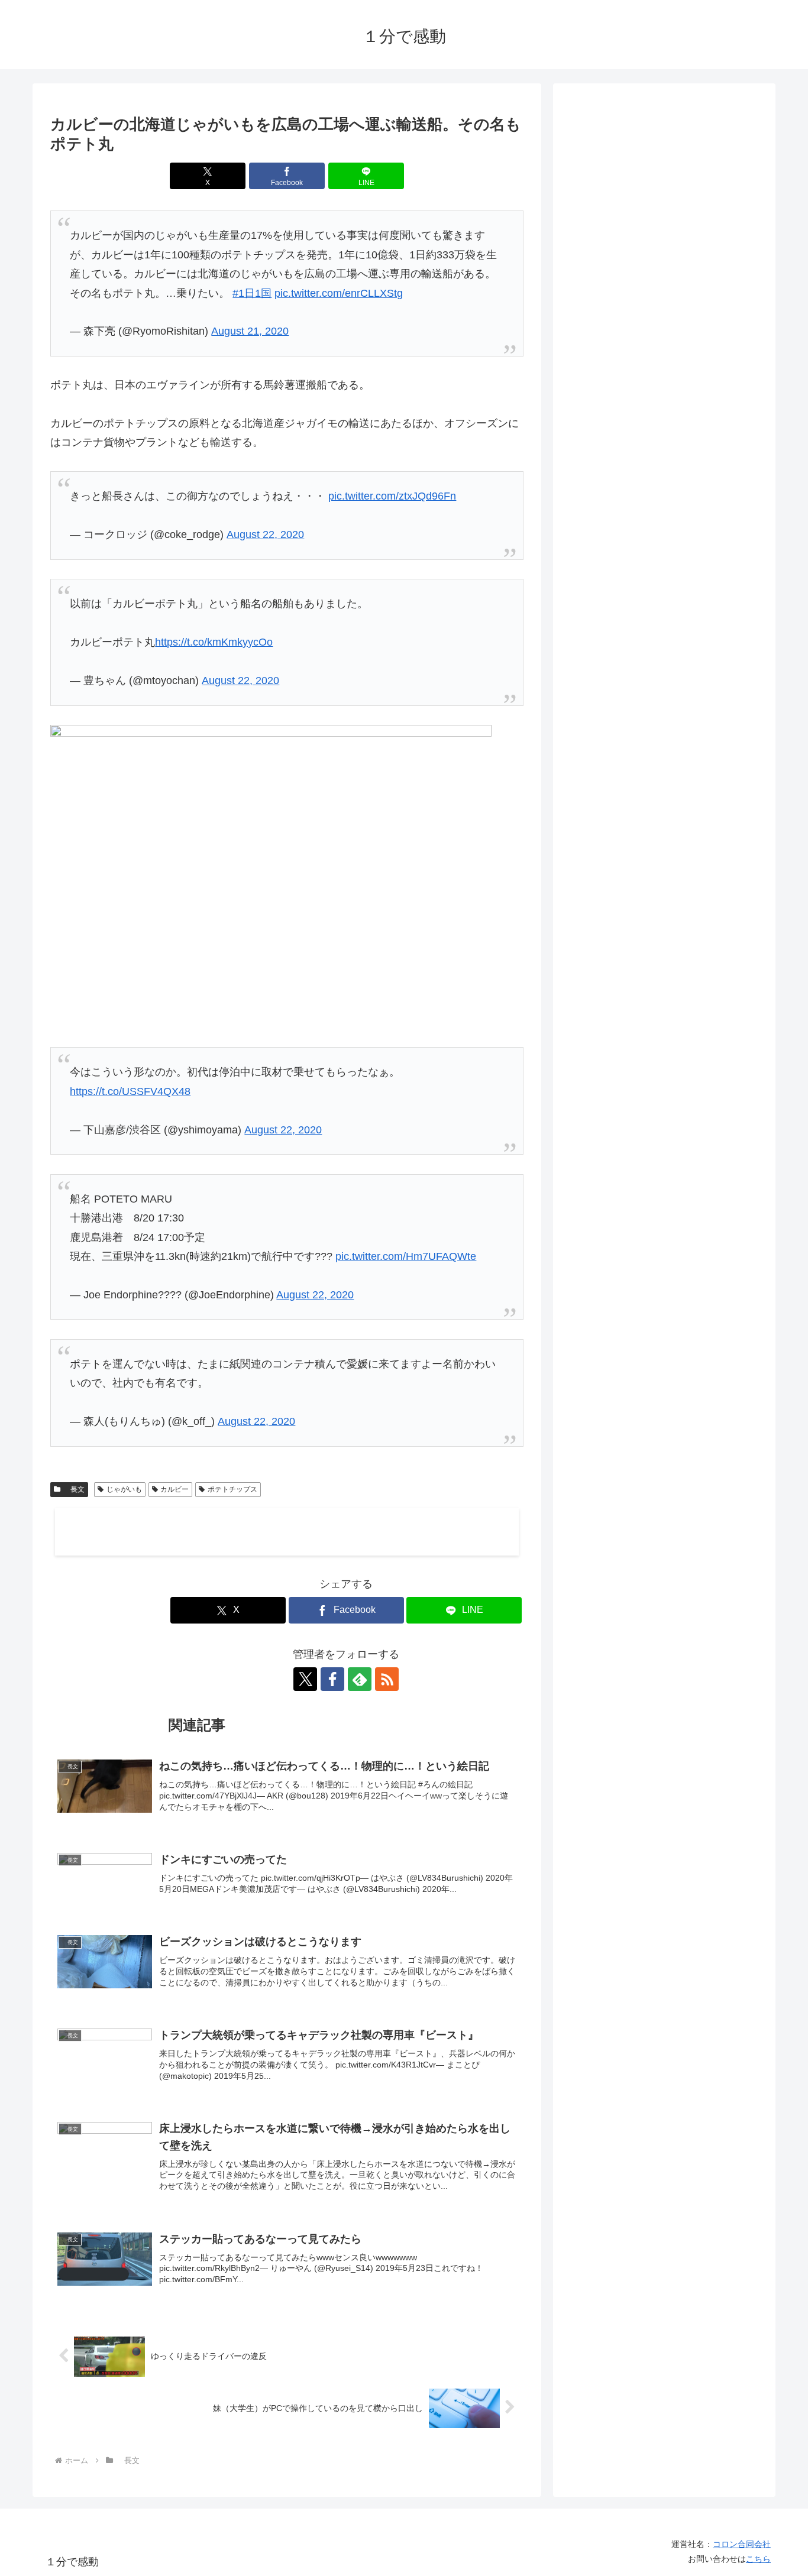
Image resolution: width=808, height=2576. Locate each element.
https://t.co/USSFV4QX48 (130, 1091)
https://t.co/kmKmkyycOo (214, 642)
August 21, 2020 (250, 331)
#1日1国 (252, 293)
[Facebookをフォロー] (332, 1679)
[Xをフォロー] (305, 1679)
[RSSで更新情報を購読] (387, 1679)
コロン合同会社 (742, 2544)
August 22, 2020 (265, 534)
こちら (758, 2559)
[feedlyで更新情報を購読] (360, 1679)
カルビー (174, 1489)
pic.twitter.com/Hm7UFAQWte (406, 1256)
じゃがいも (124, 1489)
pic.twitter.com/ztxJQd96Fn (392, 496)
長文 (74, 1489)
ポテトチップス (232, 1489)
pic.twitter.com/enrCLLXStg (339, 293)
